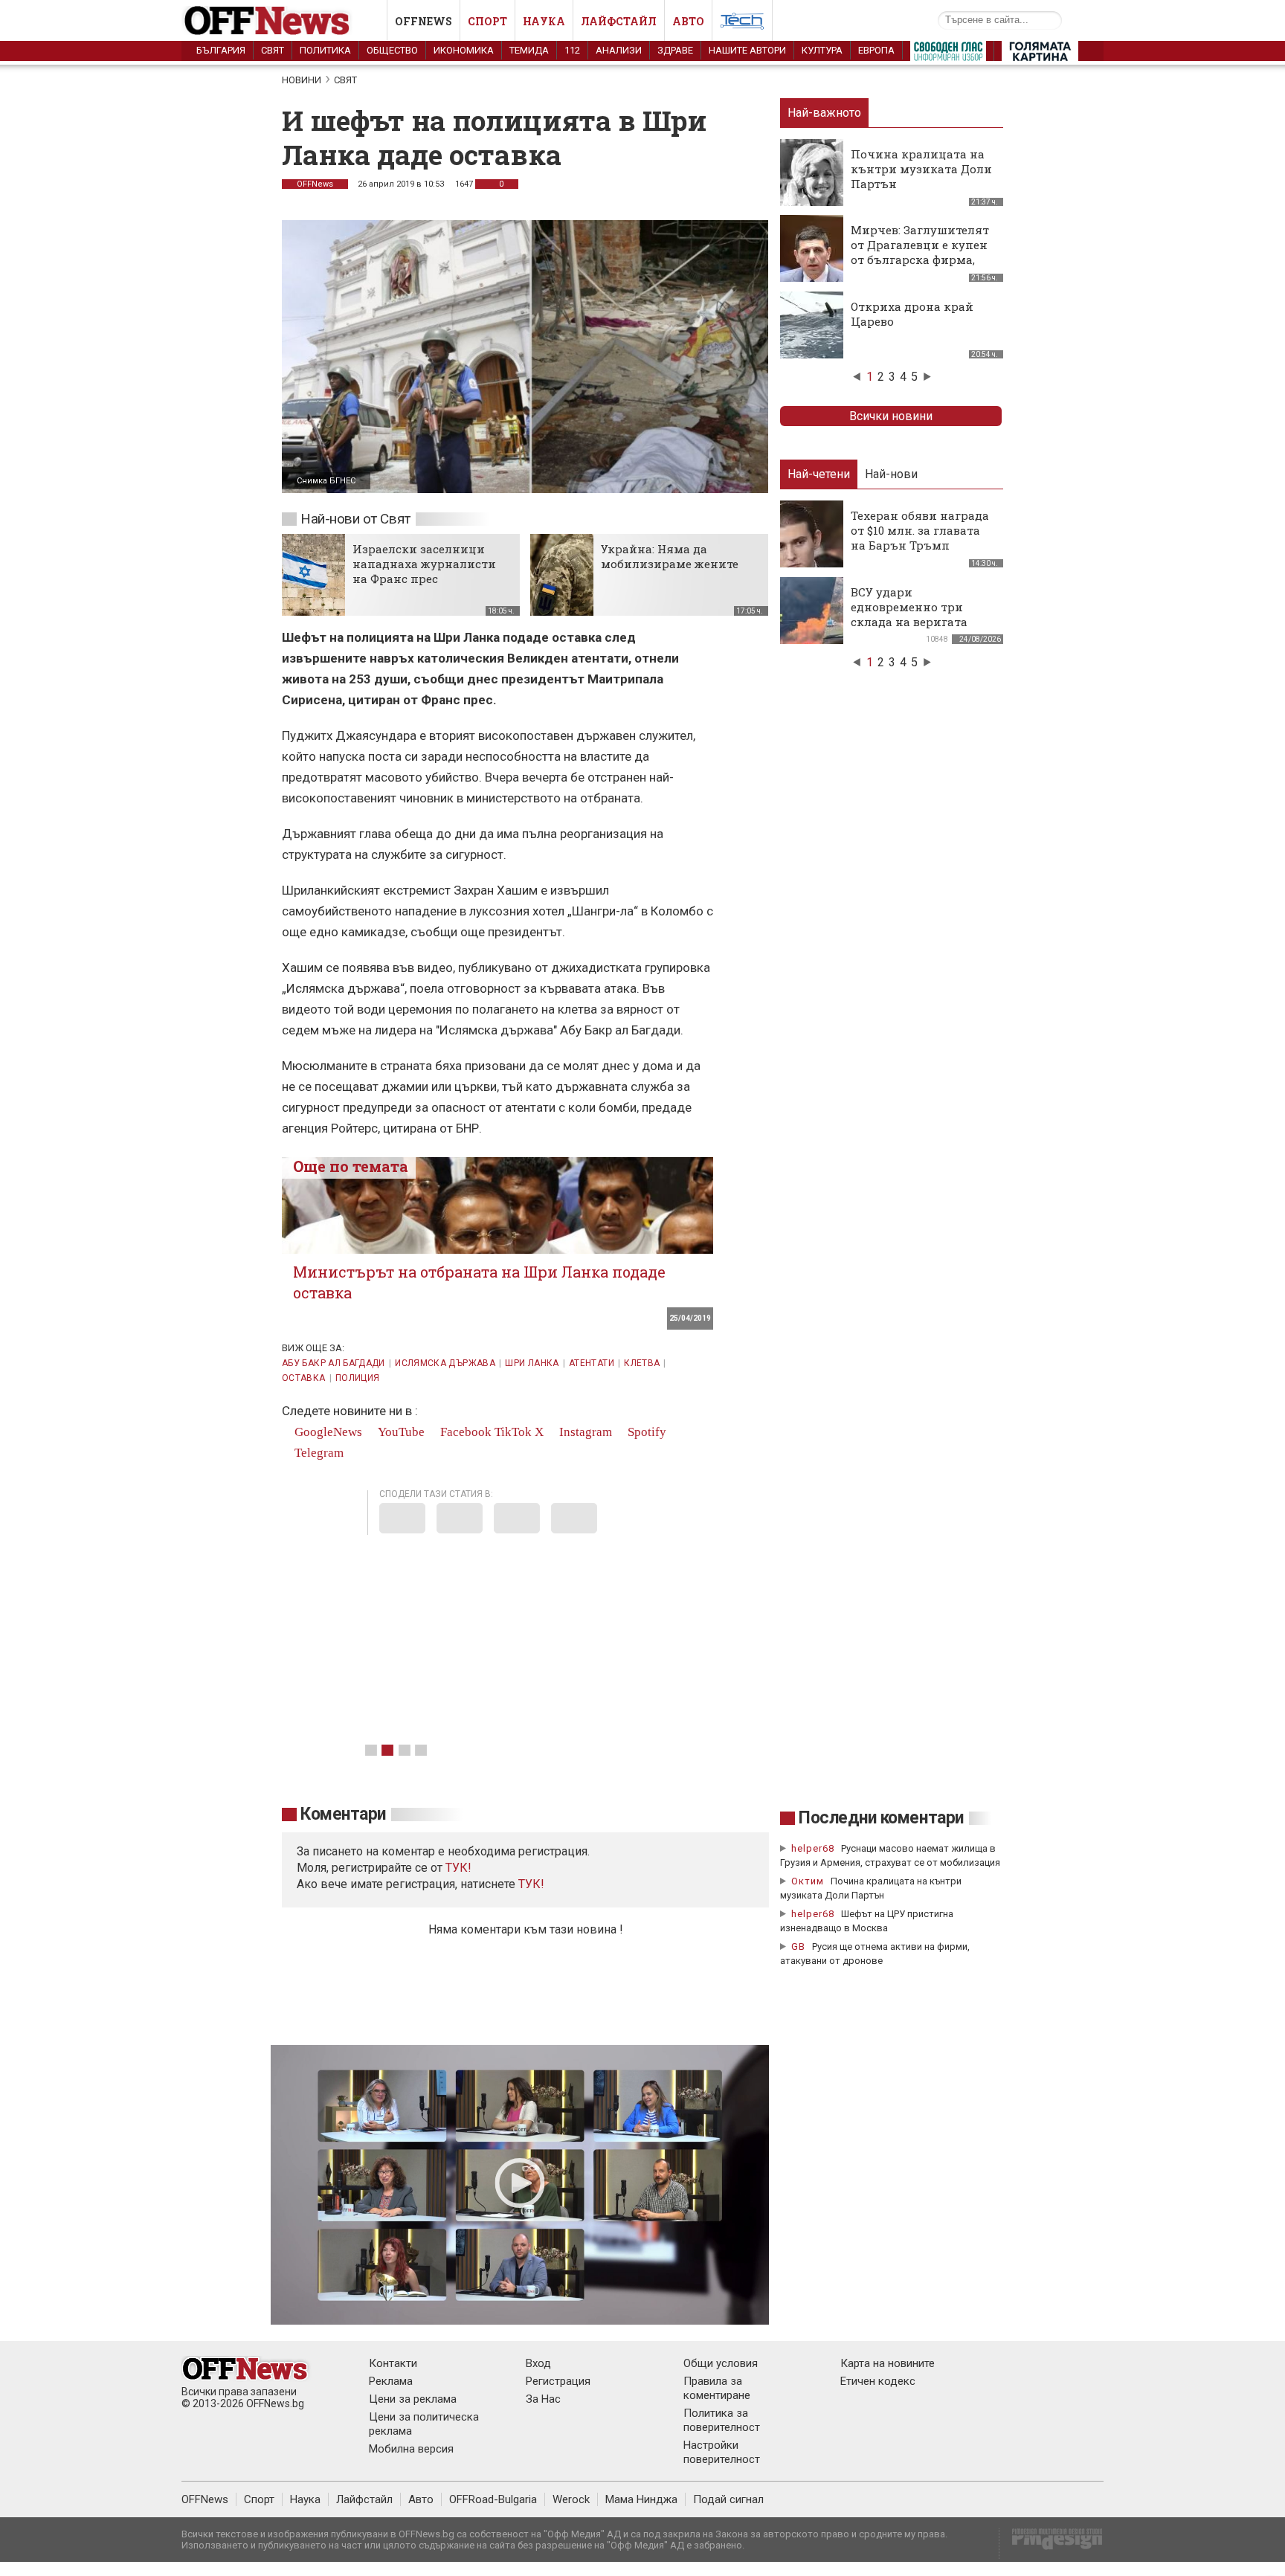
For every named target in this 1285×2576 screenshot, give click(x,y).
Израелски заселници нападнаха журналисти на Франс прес (424, 564)
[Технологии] (742, 24)
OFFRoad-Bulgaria (493, 2499)
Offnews (423, 21)
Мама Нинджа (641, 2499)
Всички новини (891, 416)
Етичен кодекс (878, 2381)
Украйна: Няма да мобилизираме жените (670, 556)
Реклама (391, 2381)
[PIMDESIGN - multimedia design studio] (1051, 2544)
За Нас (543, 2399)
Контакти (393, 2363)
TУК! (458, 1868)
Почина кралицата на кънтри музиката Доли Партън (921, 169)
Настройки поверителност (722, 2452)
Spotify (645, 1432)
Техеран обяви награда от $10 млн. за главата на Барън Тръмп (920, 530)
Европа (876, 50)
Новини (302, 80)
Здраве (675, 50)
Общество (392, 50)
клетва (642, 1363)
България (221, 50)
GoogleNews (327, 1432)
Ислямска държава (445, 1363)
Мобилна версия (411, 2449)
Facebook (464, 1432)
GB (798, 1947)
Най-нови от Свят (355, 519)
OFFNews (315, 184)
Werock (571, 2499)
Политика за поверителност (722, 2420)
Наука (544, 21)
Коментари (343, 1814)
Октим (808, 1881)
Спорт (487, 21)
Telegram (318, 1453)
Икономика (464, 50)
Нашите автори (747, 50)
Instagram (584, 1432)
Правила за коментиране (717, 2388)
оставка (304, 1378)
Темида (529, 50)
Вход (538, 2363)
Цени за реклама (413, 2399)
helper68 (813, 1848)
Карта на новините (888, 2363)
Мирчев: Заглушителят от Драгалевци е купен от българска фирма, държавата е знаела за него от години (920, 260)
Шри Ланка (532, 1363)
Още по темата (351, 1166)
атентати (592, 1363)
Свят (273, 50)
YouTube (400, 1432)
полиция (358, 1378)
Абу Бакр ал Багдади (334, 1363)
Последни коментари (881, 1818)
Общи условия (721, 2363)
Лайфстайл (619, 21)
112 (572, 50)
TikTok (513, 1432)
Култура (822, 50)
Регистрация (558, 2381)
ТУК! (531, 1884)
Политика (325, 50)
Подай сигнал (728, 2499)
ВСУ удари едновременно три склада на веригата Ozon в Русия (909, 614)
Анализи (619, 50)
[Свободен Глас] (948, 54)
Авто (688, 21)
